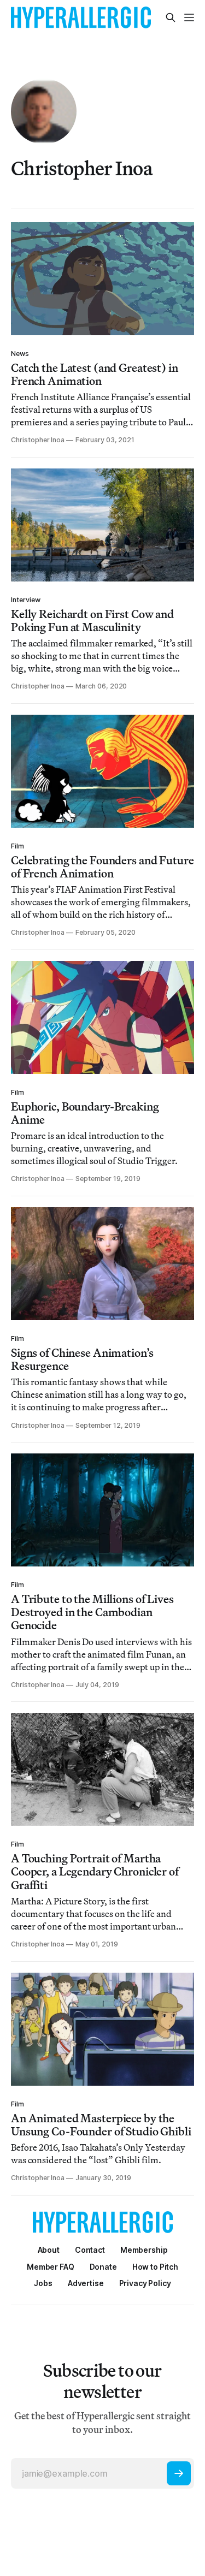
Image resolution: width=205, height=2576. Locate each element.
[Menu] (189, 17)
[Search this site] (171, 17)
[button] (144, 2250)
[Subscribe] (179, 2473)
